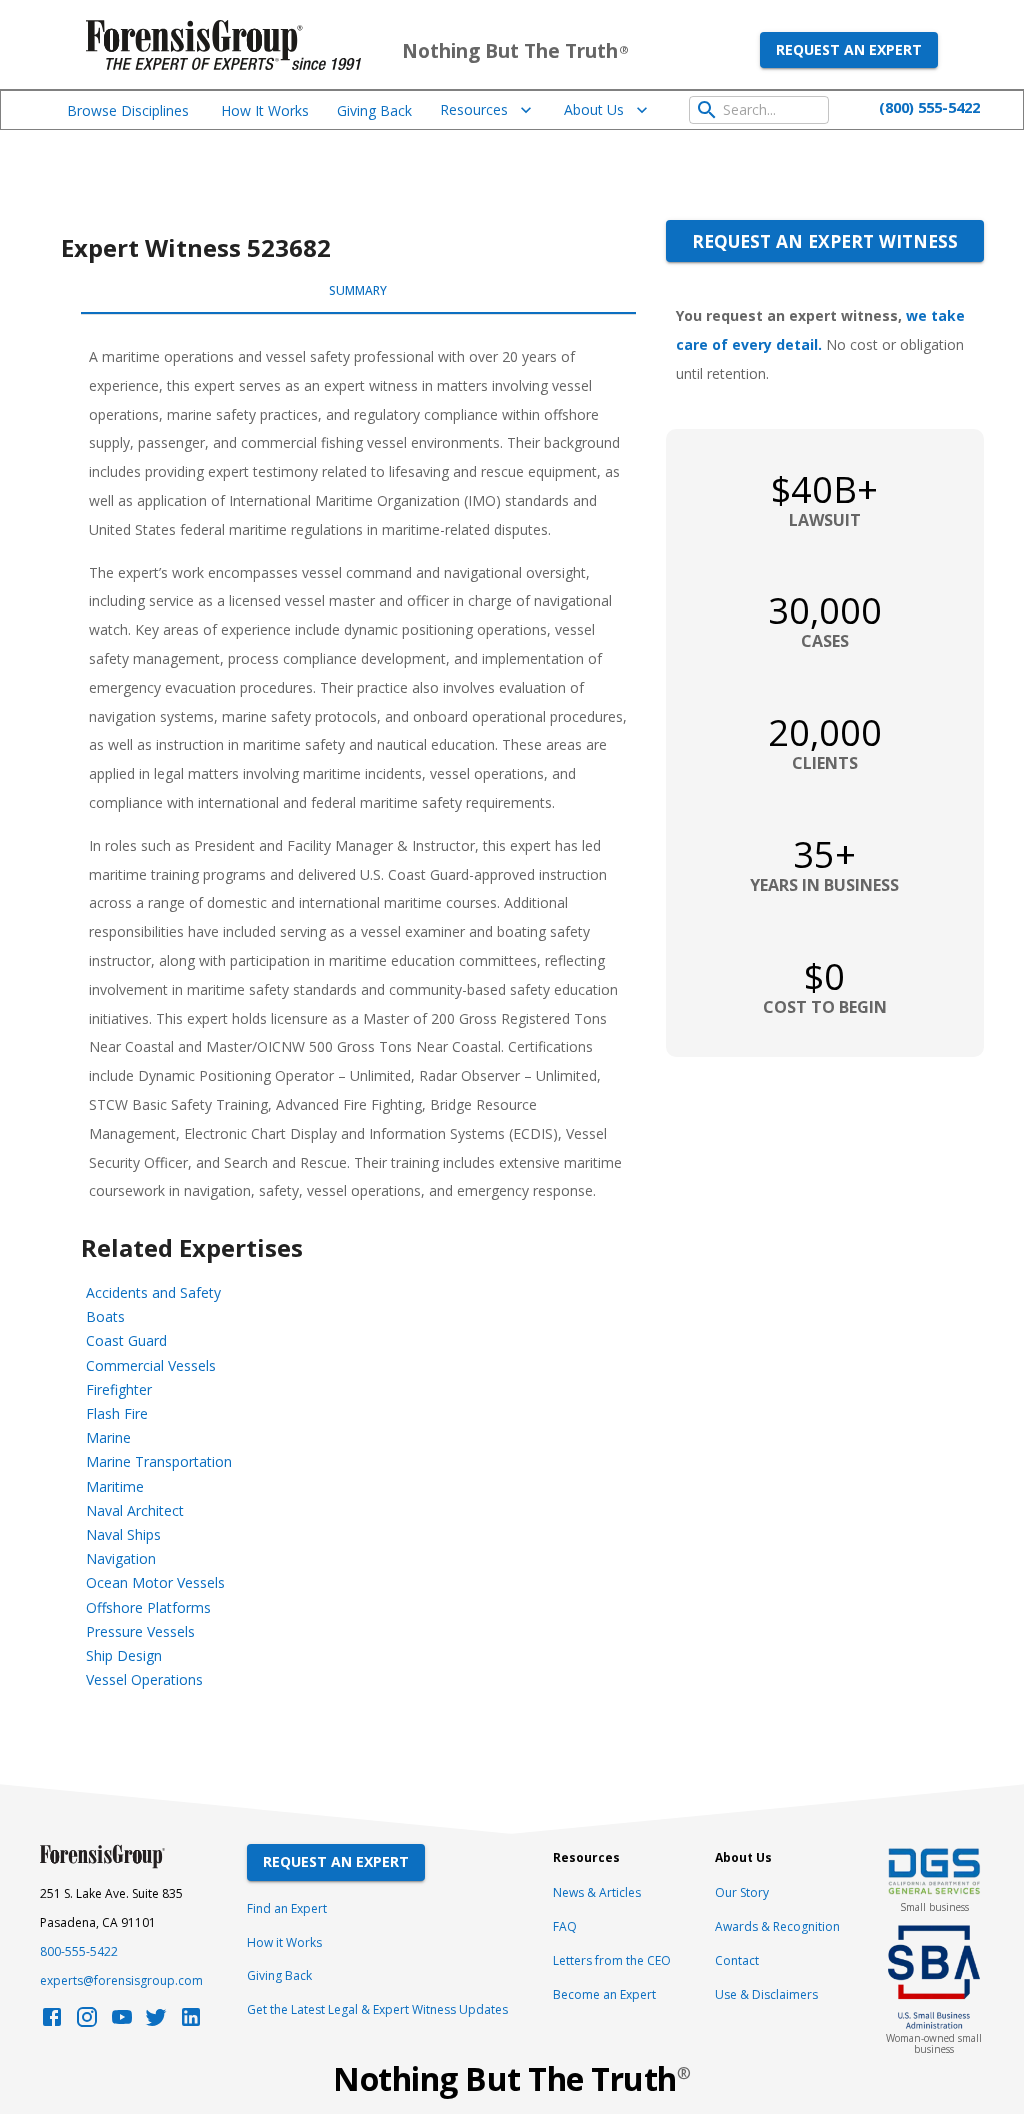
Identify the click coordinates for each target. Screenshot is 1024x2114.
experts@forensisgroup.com (121, 1980)
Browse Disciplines (128, 110)
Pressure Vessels (140, 1631)
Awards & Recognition (777, 1926)
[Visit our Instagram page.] (87, 2022)
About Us (594, 109)
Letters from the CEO (612, 1960)
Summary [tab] (358, 290)
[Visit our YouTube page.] (122, 2022)
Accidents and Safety (153, 1292)
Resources (474, 109)
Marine (108, 1437)
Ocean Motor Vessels (155, 1582)
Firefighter (119, 1389)
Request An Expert (336, 1861)
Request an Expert (849, 49)
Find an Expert (287, 1908)
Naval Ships (123, 1534)
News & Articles (597, 1892)
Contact (737, 1960)
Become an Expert (604, 1994)
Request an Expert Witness (825, 241)
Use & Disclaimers (766, 1994)
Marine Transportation (159, 1461)
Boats (105, 1316)
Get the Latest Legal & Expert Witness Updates (377, 2009)
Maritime (115, 1486)
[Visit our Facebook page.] (52, 2022)
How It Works (265, 110)
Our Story (742, 1892)
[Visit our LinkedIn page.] (191, 2022)
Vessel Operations (144, 1679)
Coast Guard (126, 1340)
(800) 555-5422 (929, 107)
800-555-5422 (79, 1951)
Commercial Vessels (151, 1365)
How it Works (284, 1942)
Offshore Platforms (148, 1607)
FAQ (565, 1926)
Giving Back (374, 110)
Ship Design (124, 1655)
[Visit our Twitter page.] (156, 2022)
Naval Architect (135, 1510)
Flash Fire (117, 1413)
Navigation (121, 1558)
